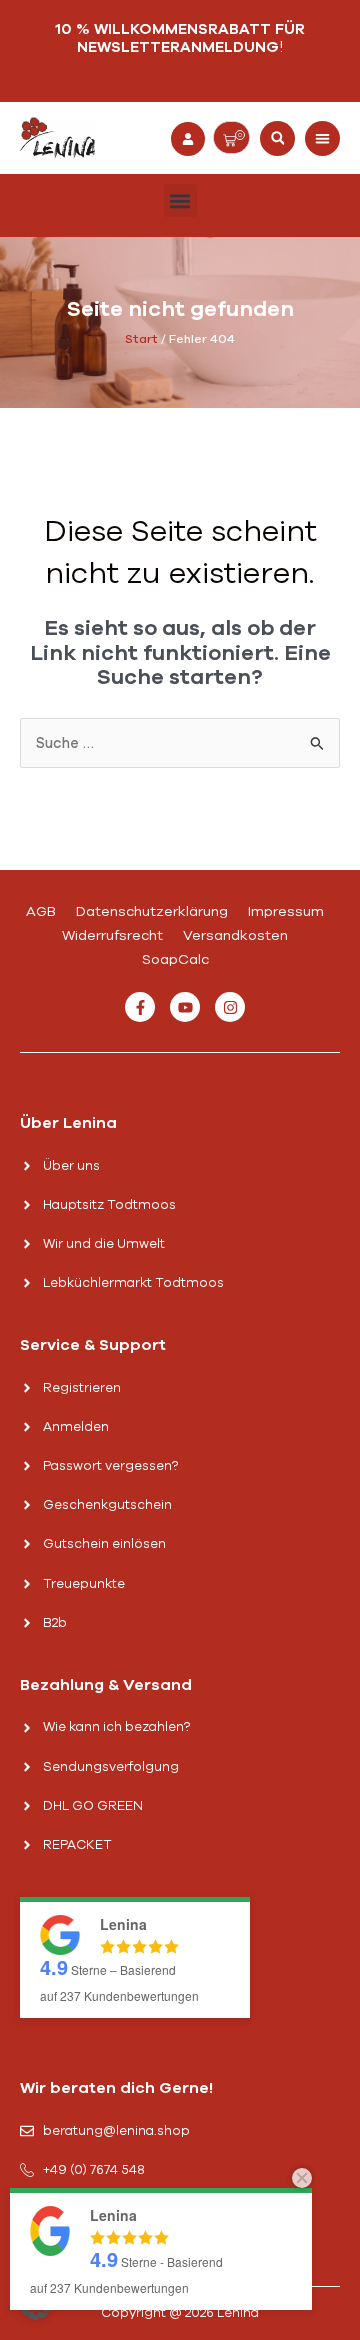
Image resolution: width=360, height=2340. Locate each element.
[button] (277, 138)
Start (141, 339)
